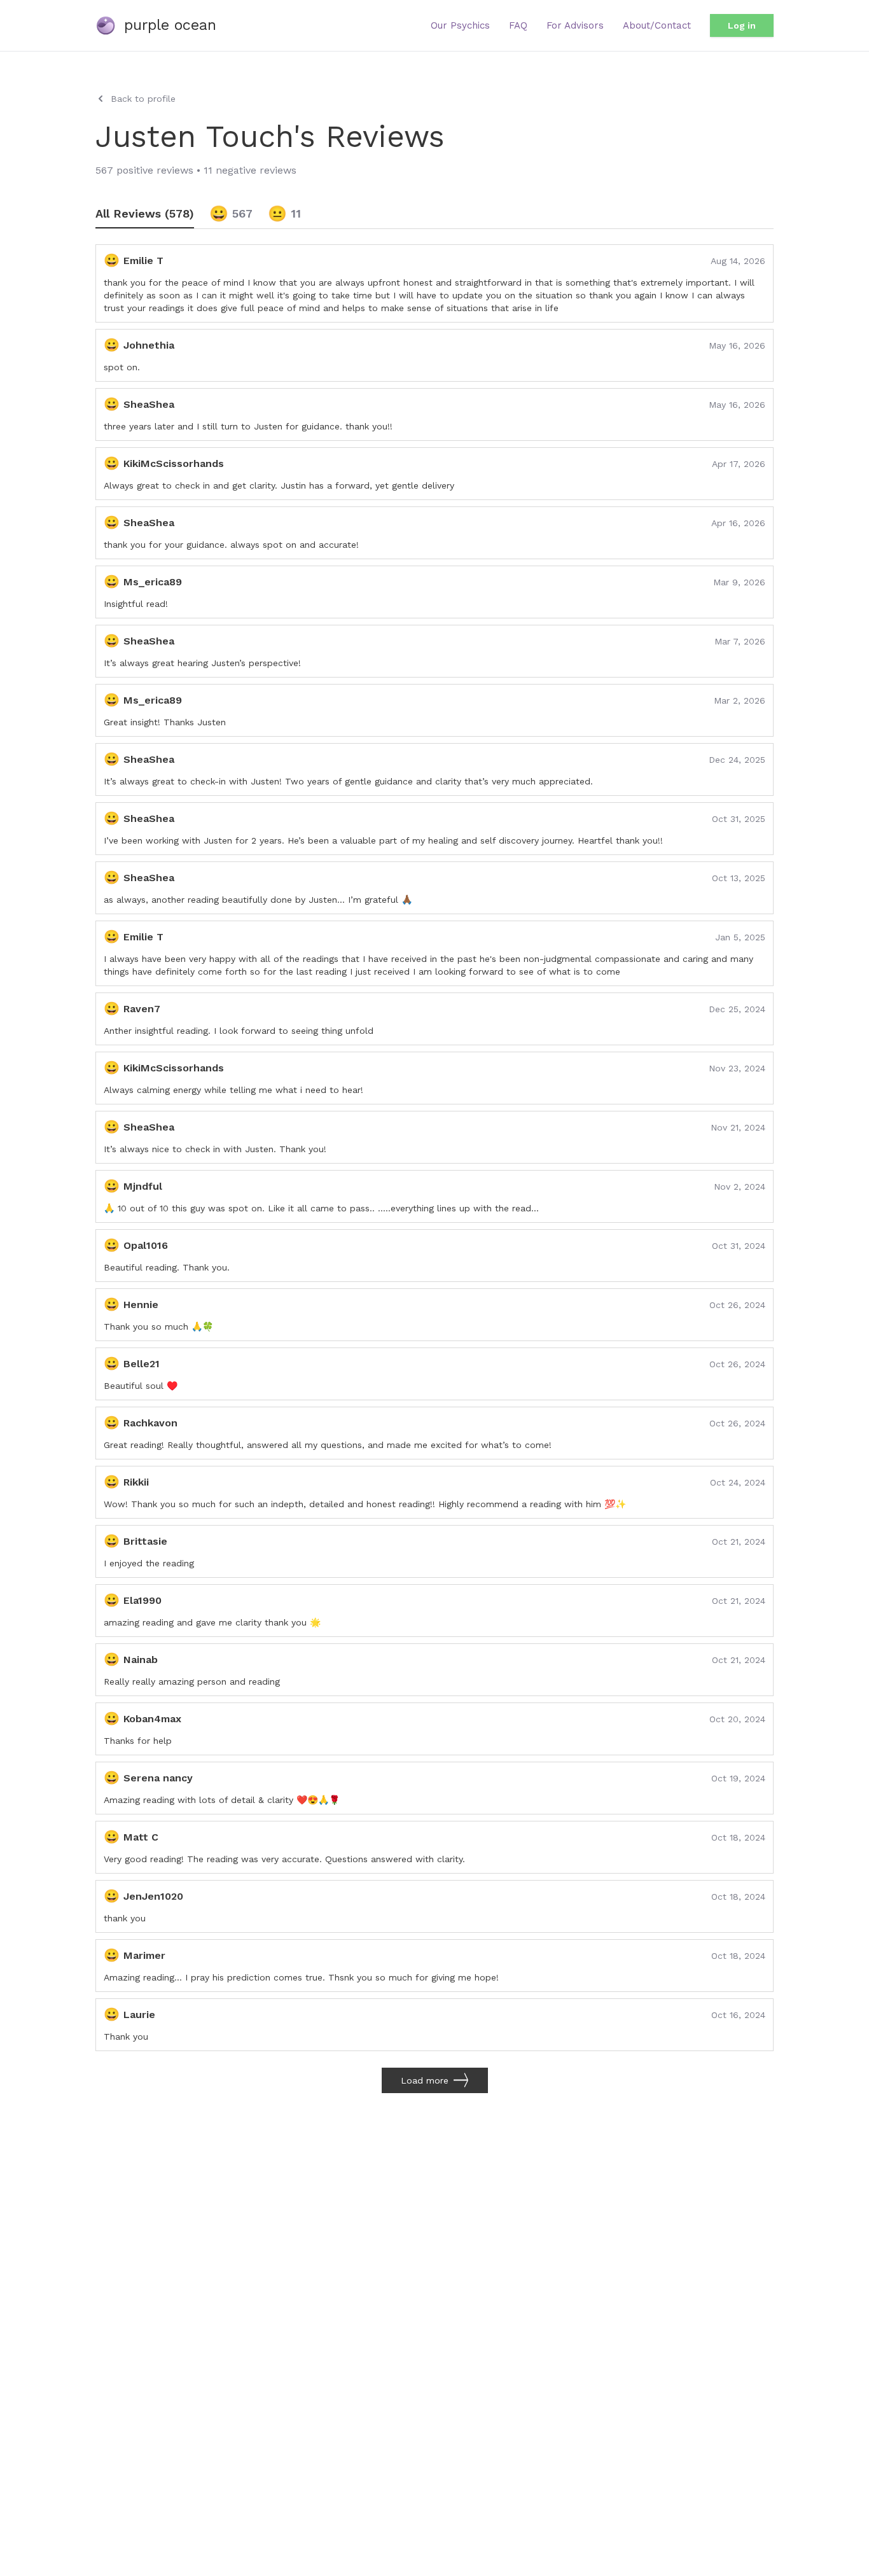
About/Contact (657, 25)
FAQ (518, 25)
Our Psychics (460, 25)
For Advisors (575, 25)
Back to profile (143, 99)
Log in (742, 25)
